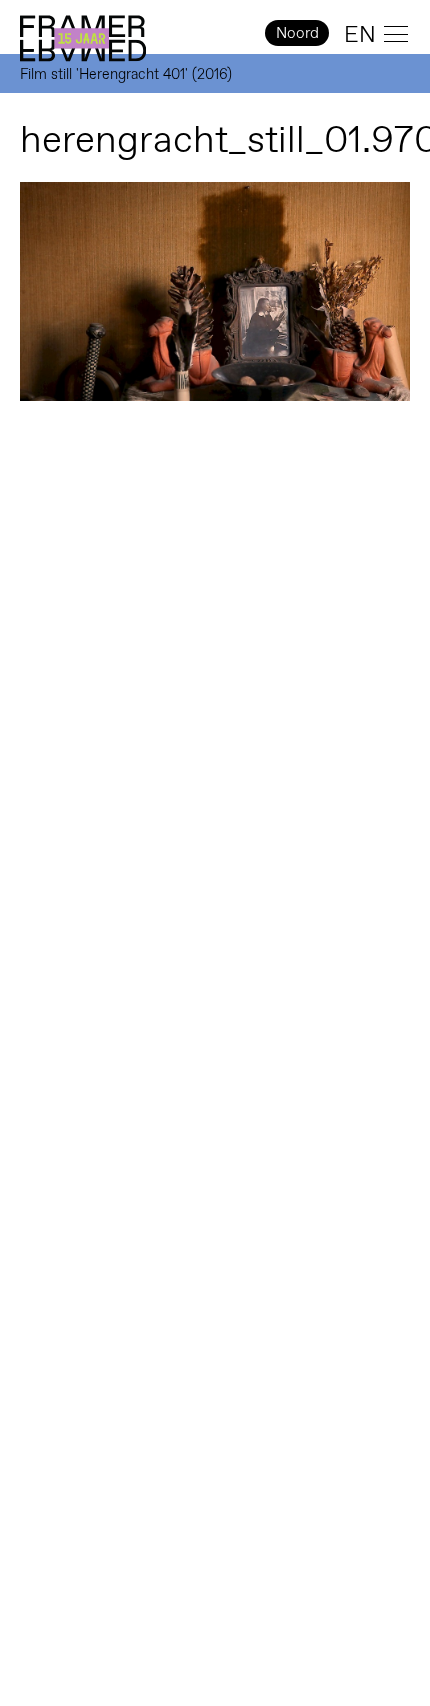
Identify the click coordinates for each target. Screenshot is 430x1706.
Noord (297, 32)
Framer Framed (83, 39)
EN (360, 34)
